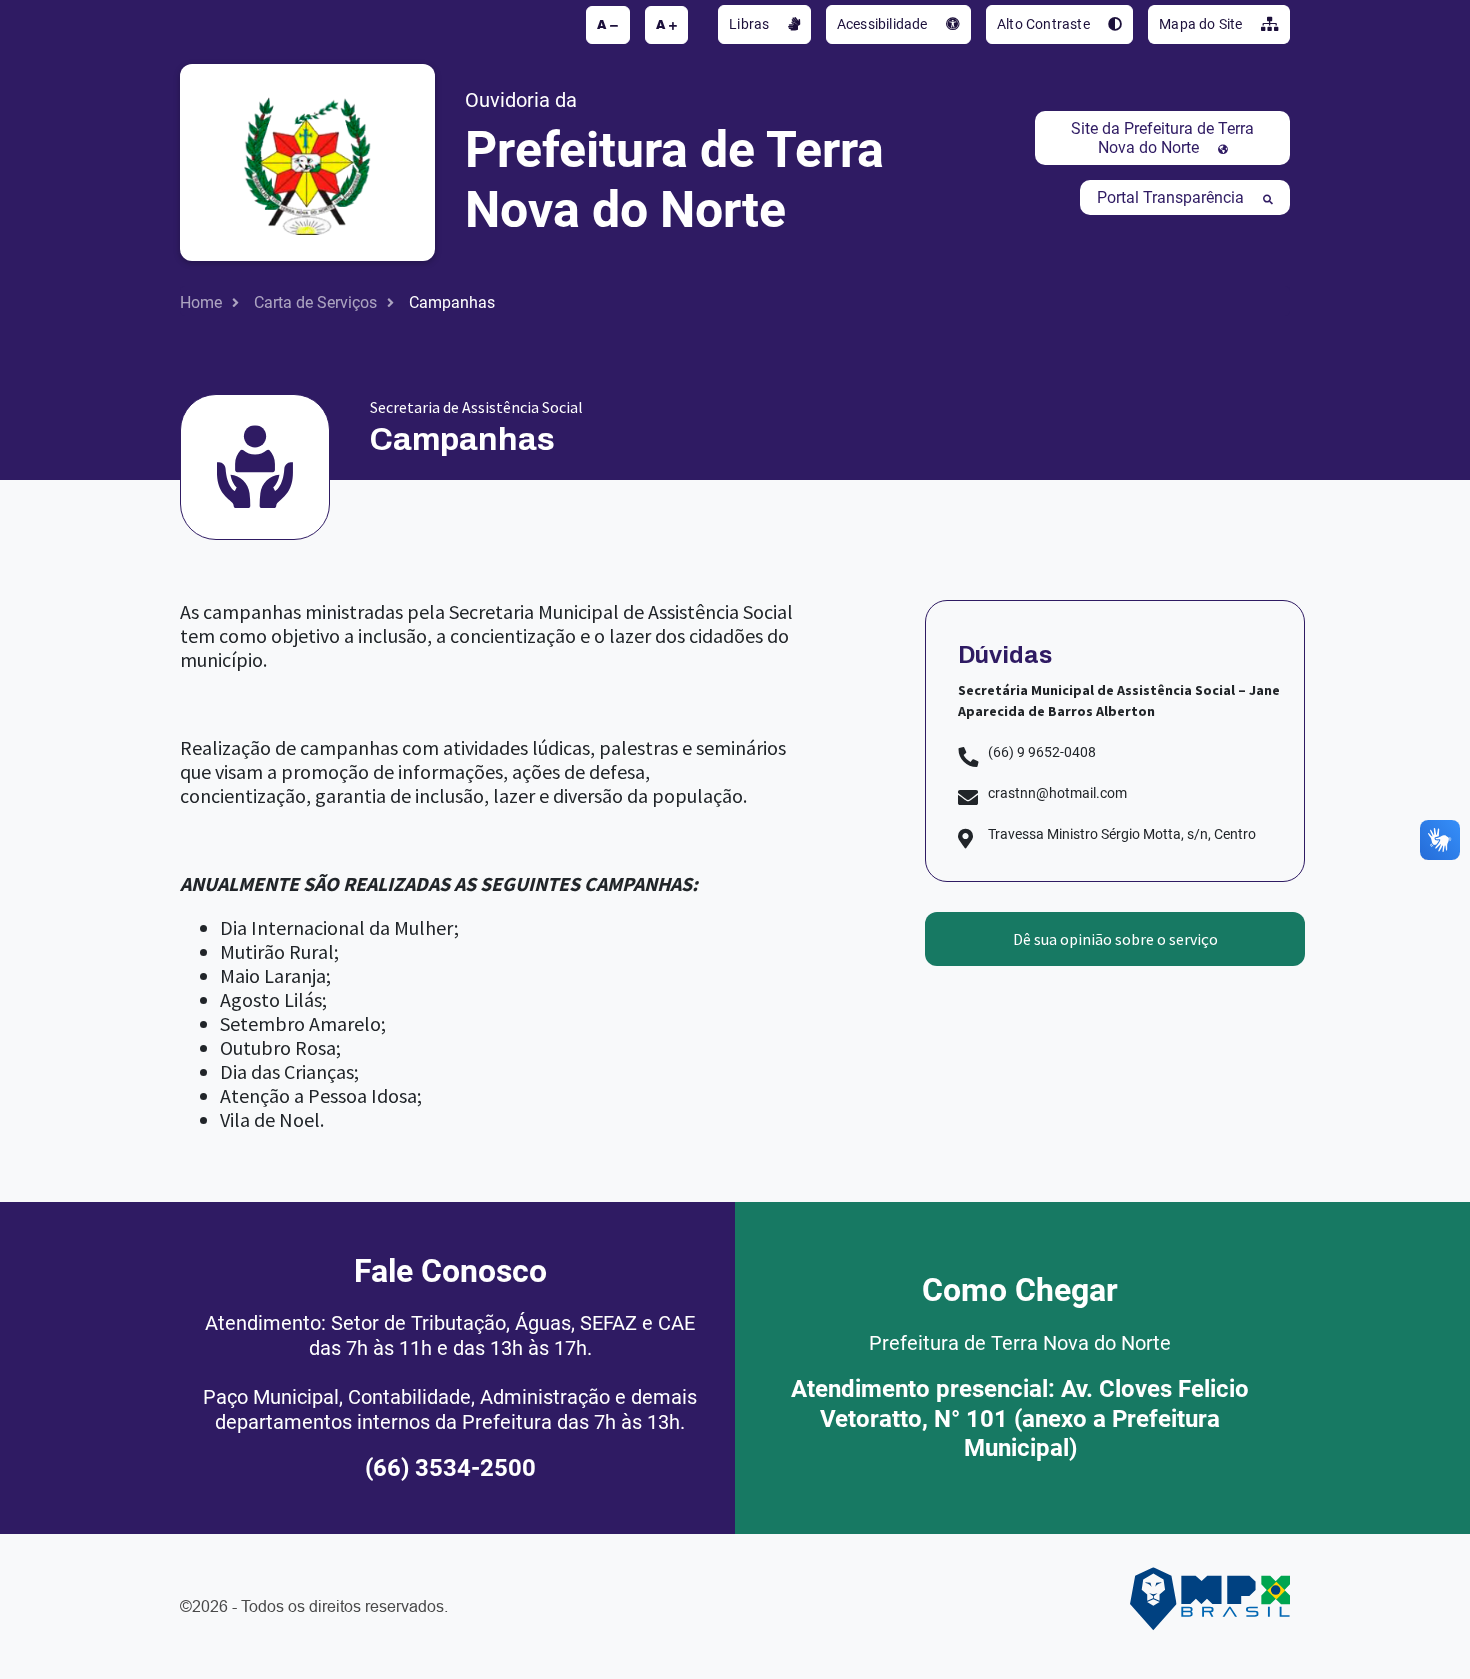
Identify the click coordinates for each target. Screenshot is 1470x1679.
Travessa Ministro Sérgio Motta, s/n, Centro (1122, 834)
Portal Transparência (1172, 197)
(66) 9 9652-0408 (1042, 752)
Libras (750, 24)
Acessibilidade (884, 24)
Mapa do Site (1202, 24)
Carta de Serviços (315, 302)
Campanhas (452, 302)
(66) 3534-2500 (450, 1468)
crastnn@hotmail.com (1057, 793)
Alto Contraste (1045, 24)
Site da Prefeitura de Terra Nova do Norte (1162, 138)
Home (201, 302)
